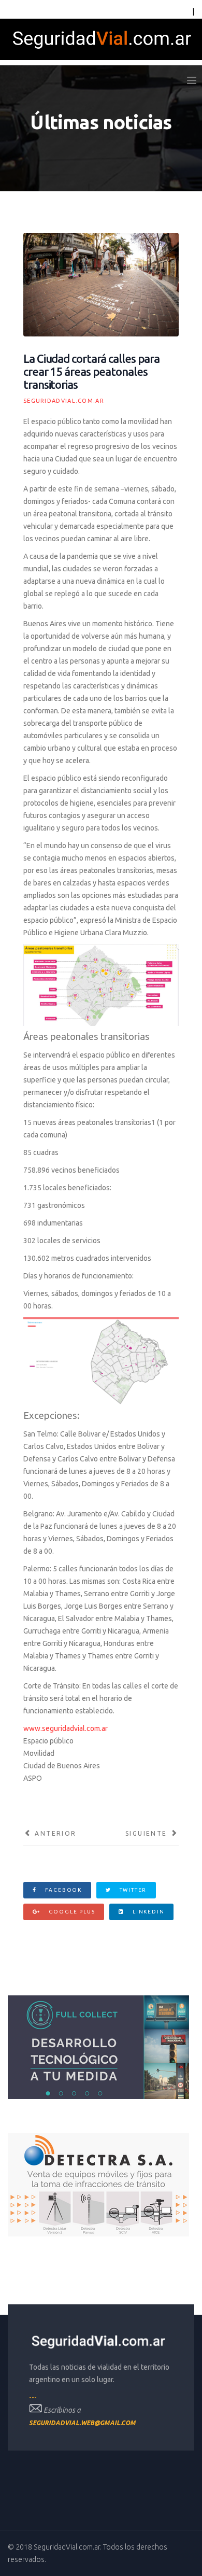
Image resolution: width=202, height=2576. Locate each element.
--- (33, 2397)
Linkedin (147, 1912)
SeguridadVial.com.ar (64, 401)
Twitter (132, 1890)
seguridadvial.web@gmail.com (82, 2423)
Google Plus (71, 1912)
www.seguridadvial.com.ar (66, 1728)
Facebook (62, 1890)
